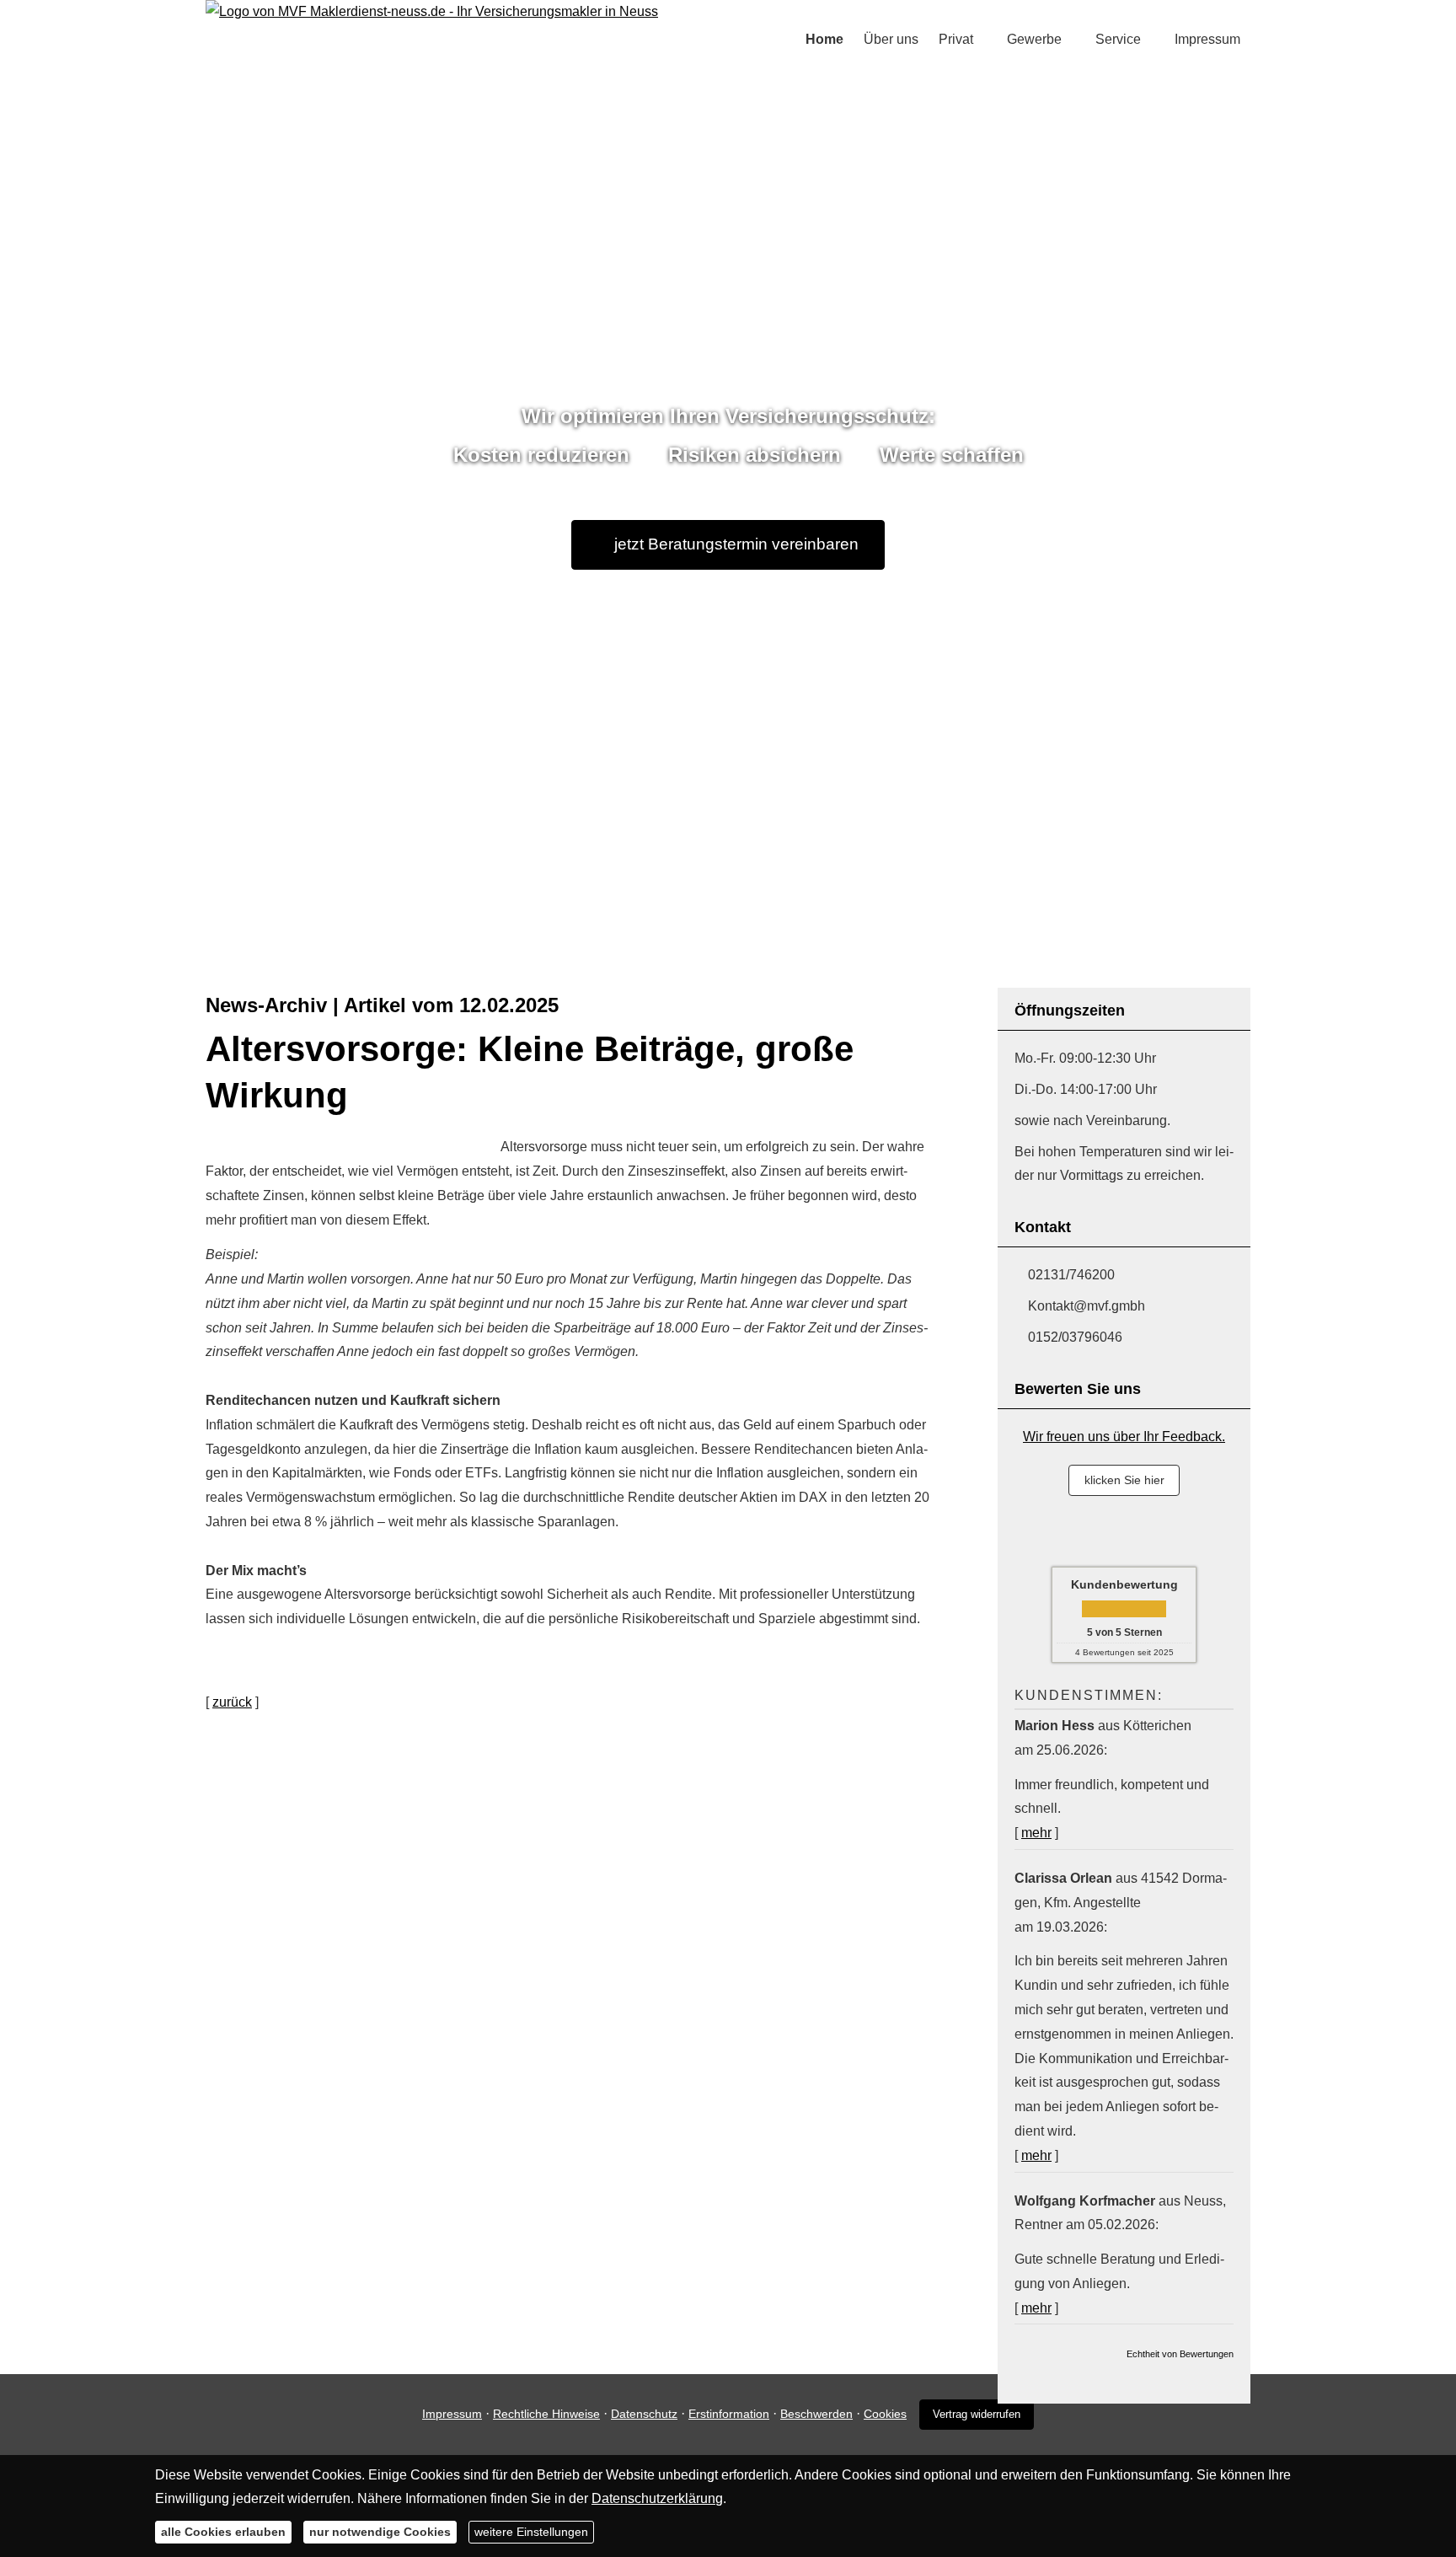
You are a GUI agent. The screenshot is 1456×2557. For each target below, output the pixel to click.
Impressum (452, 2414)
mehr (1036, 1833)
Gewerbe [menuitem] (1034, 39)
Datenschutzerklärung (657, 2498)
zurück (232, 1702)
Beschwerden (816, 2414)
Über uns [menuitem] (891, 39)
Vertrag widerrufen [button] (977, 2414)
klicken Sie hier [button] (1124, 1480)
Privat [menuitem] (956, 39)
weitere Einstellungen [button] (531, 2532)
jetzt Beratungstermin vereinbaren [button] (736, 544)
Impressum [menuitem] (1207, 39)
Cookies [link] (885, 2414)
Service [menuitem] (1118, 39)
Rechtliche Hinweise (546, 2414)
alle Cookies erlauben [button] (223, 2532)
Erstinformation (729, 2414)
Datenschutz (644, 2414)
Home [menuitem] (824, 39)
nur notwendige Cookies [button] (380, 2532)
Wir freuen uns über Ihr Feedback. (1124, 1437)
